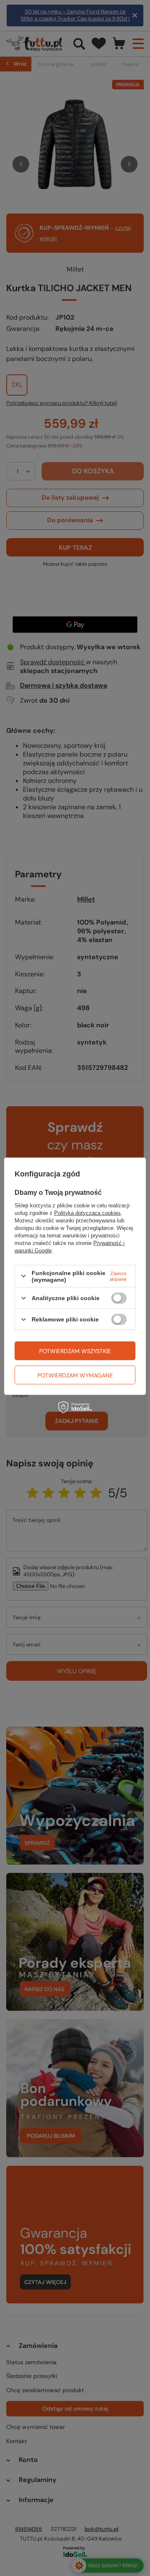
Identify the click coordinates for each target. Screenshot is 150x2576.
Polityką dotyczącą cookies (87, 1213)
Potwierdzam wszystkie (75, 1351)
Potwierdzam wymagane (75, 1375)
